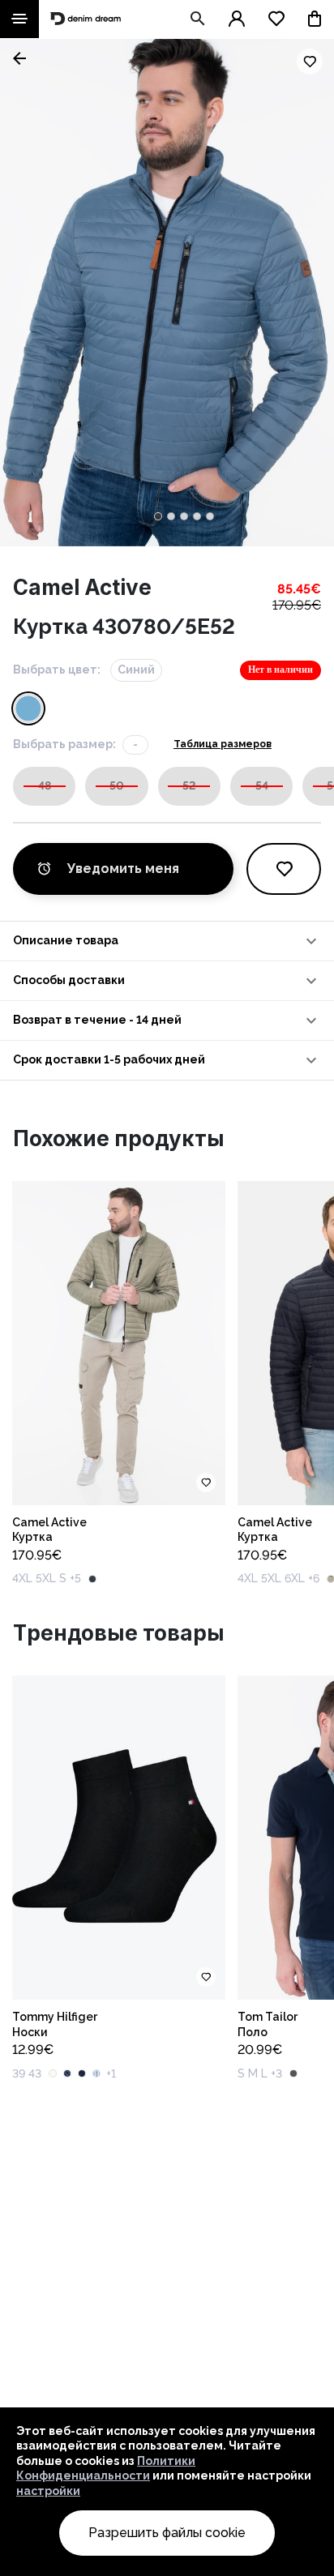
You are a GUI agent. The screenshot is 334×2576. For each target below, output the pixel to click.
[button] (167, 941)
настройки (48, 2491)
